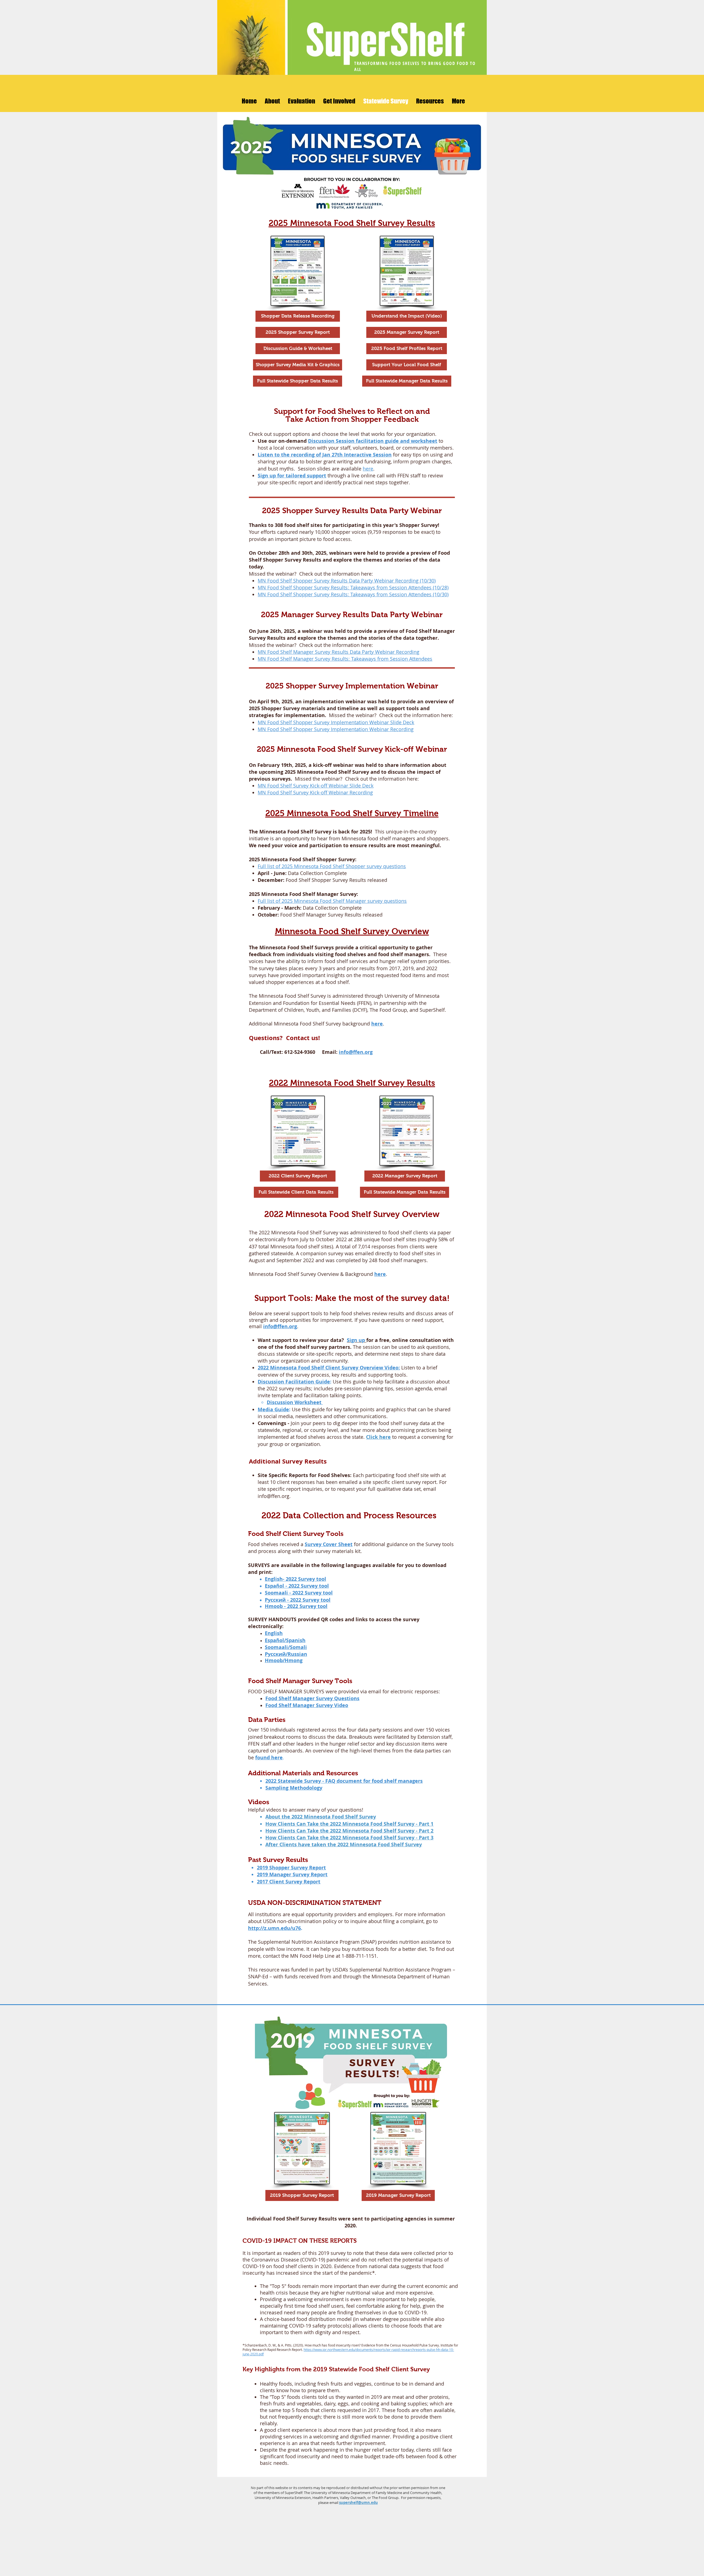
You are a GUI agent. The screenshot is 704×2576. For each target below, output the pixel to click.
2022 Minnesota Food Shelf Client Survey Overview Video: (329, 1368)
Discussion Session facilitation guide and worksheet (373, 441)
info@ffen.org (356, 1052)
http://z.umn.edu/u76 (274, 1928)
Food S (273, 1698)
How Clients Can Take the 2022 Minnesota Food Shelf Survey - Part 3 (349, 1838)
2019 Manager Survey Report (292, 1874)
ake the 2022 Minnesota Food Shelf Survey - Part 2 (372, 1831)
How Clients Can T (288, 1831)
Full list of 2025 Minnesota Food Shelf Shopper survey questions (332, 866)
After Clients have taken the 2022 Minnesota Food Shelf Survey (344, 1845)
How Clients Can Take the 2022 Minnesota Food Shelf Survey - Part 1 (349, 1824)
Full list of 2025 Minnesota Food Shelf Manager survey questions (332, 901)
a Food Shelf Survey (352, 1817)
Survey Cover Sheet (329, 1544)
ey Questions (343, 1698)
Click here (378, 1437)
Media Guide (273, 1409)
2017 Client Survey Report (289, 1882)
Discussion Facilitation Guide (294, 1382)
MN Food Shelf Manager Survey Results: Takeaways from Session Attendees (345, 659)
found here (269, 1758)
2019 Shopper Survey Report (291, 1868)
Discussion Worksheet (295, 1402)
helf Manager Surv (304, 1698)
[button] (272, 101)
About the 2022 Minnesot (296, 1817)
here (368, 469)
